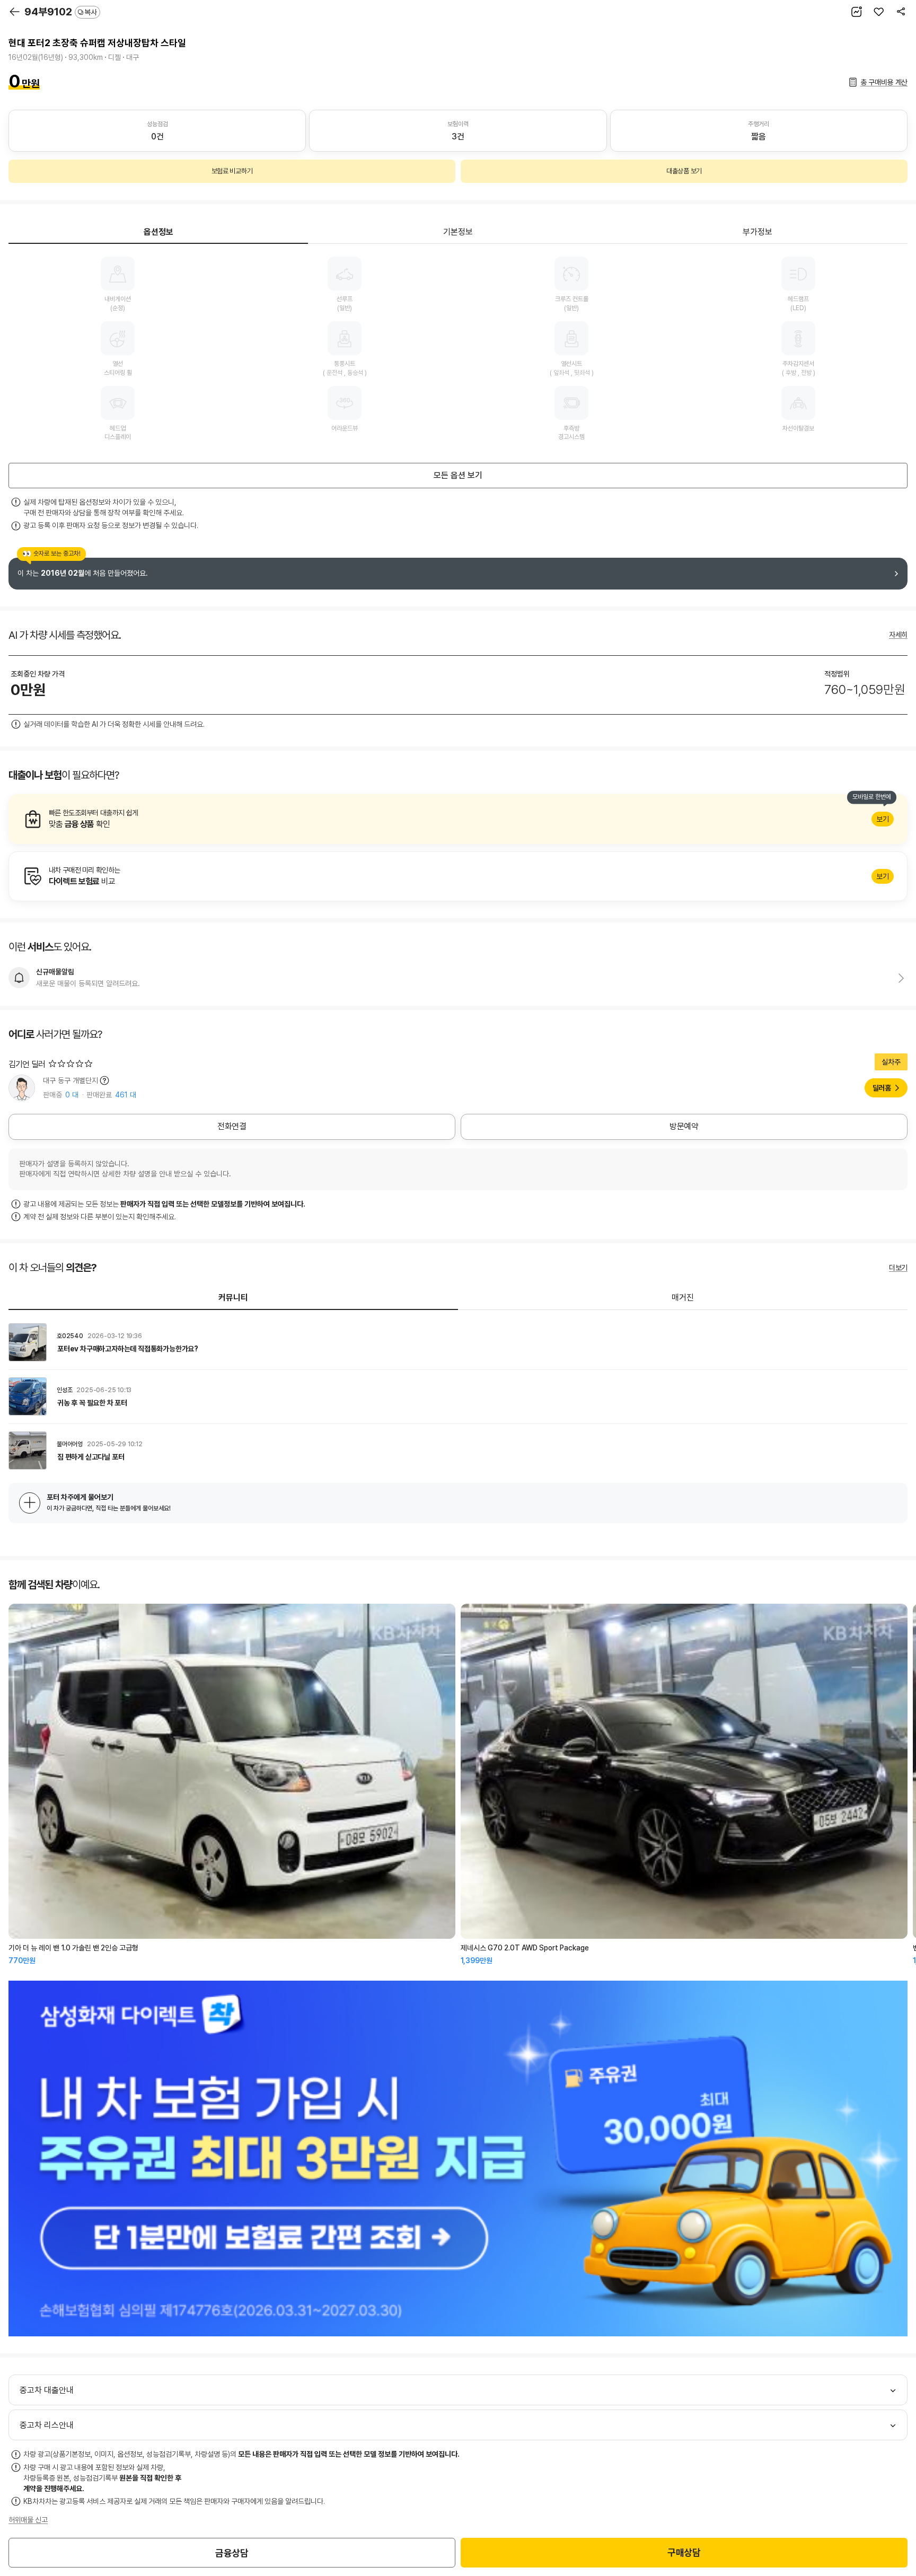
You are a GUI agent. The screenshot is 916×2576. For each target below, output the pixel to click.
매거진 (683, 1298)
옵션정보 (158, 232)
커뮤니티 (233, 1298)
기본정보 (458, 232)
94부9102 (61, 12)
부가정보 (758, 232)
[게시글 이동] (458, 1342)
